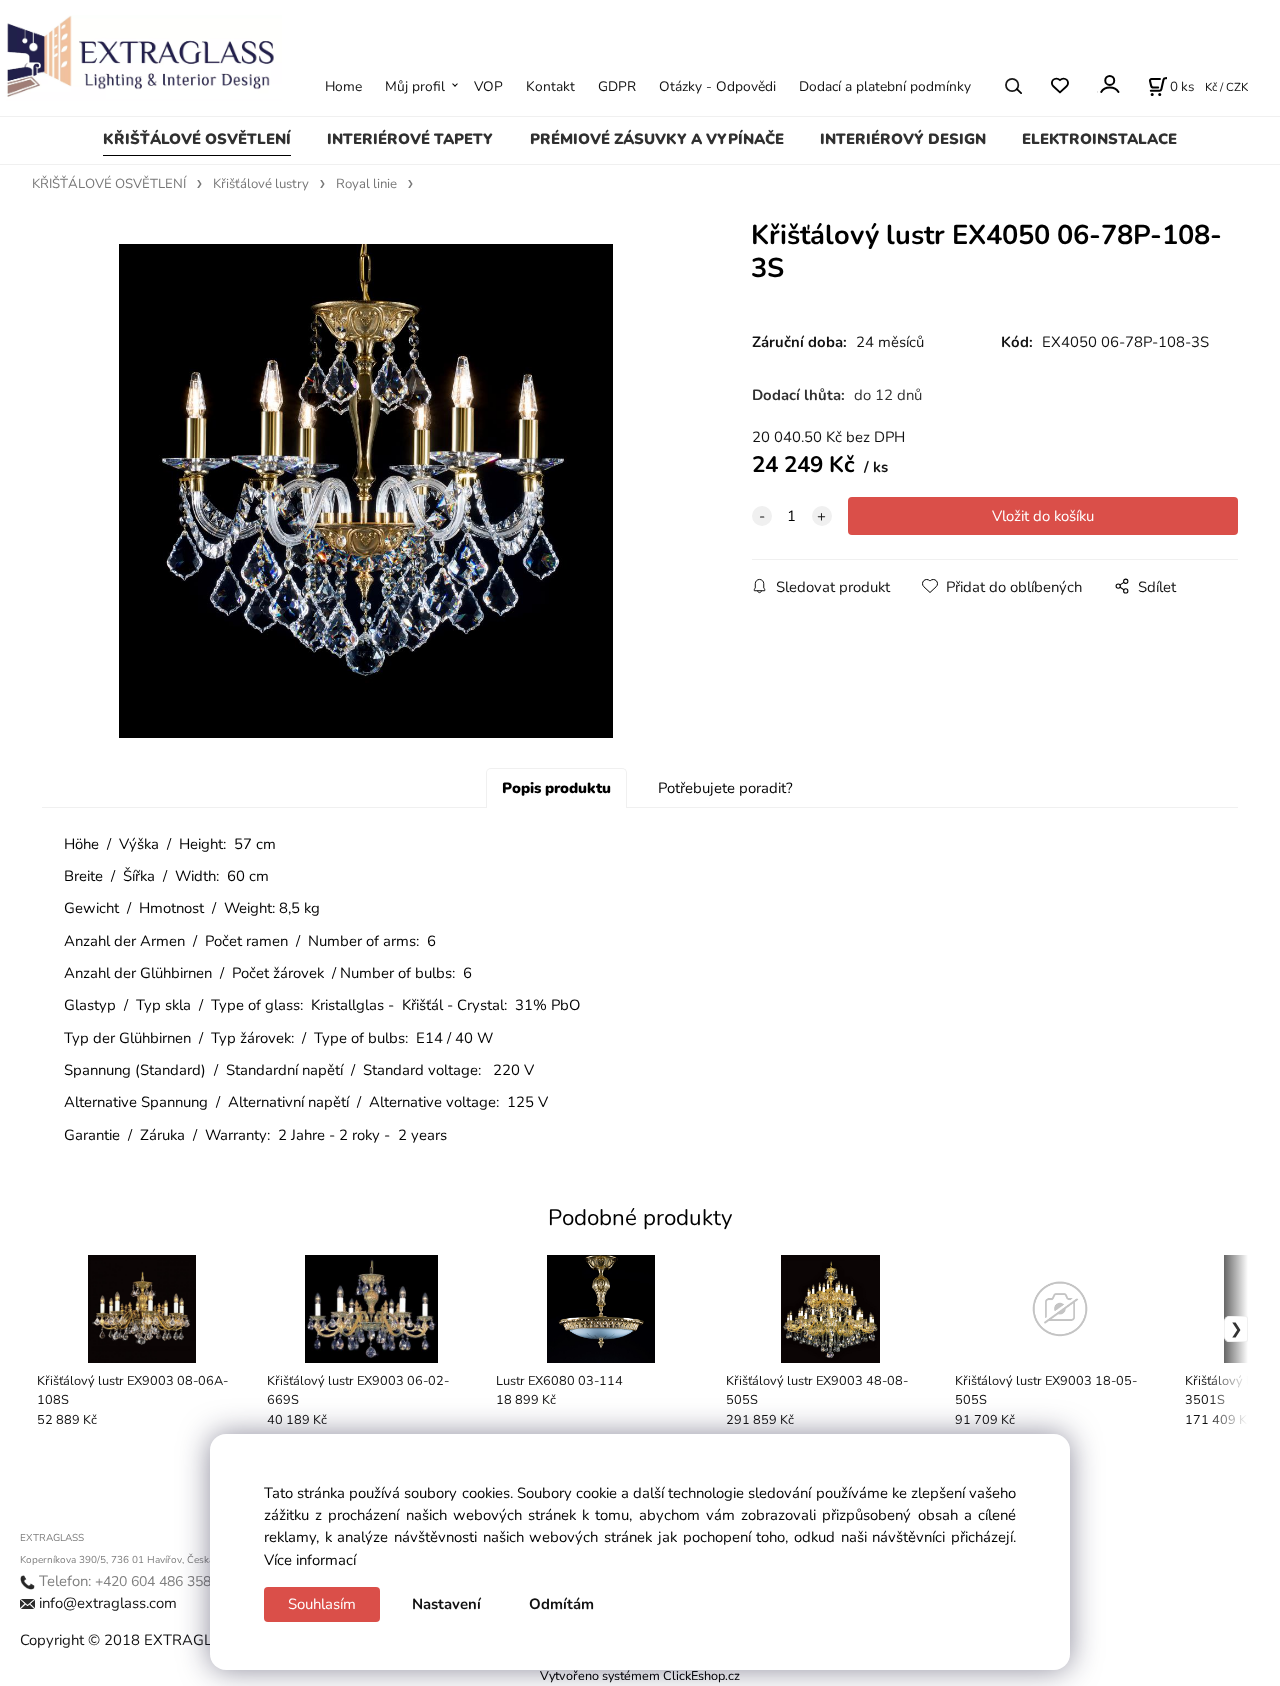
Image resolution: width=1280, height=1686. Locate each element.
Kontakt (550, 86)
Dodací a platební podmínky (885, 86)
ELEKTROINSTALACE (1099, 139)
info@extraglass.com (108, 1603)
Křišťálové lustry (261, 184)
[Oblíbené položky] (1059, 85)
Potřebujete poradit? (725, 788)
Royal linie (366, 184)
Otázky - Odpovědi (717, 86)
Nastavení (446, 1604)
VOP (488, 86)
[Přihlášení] (1108, 84)
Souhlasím (322, 1604)
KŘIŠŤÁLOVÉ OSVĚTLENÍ (197, 139)
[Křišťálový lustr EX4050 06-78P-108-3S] (366, 491)
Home (343, 86)
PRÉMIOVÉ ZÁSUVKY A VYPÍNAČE (657, 139)
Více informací (310, 1560)
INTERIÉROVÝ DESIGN (903, 139)
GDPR (617, 86)
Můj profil (415, 86)
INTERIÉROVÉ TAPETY (410, 139)
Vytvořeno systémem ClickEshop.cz (640, 1675)
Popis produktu (556, 788)
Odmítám (561, 1604)
